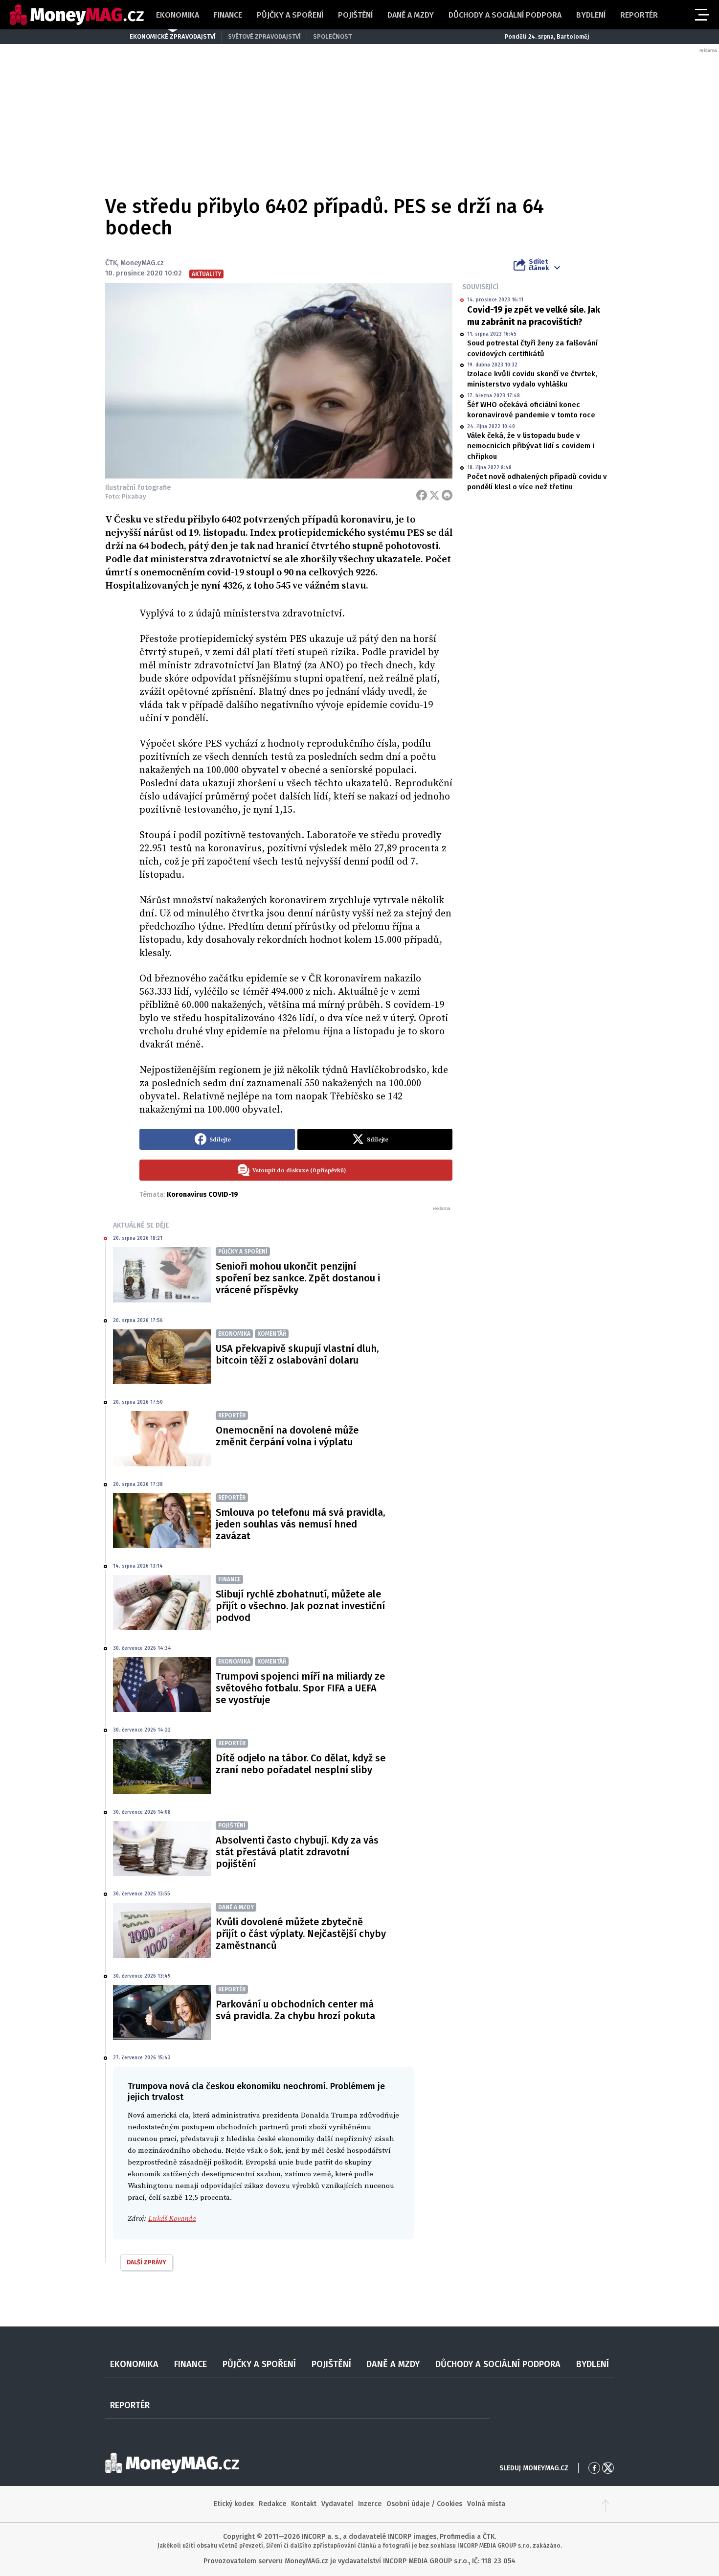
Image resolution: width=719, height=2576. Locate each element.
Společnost (332, 36)
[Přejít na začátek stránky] (606, 2504)
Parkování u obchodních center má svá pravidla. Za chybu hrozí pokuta (295, 2010)
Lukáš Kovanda (172, 2219)
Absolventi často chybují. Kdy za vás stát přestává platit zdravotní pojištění (297, 1852)
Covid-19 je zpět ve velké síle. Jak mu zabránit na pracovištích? (534, 316)
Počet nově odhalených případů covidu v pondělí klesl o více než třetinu (537, 482)
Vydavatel (337, 2504)
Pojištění (355, 15)
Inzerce (370, 2504)
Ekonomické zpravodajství (173, 36)
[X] (434, 495)
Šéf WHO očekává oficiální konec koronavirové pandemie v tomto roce (531, 410)
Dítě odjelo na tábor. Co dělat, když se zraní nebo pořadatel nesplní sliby (301, 1764)
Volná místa (486, 2504)
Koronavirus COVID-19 (202, 1195)
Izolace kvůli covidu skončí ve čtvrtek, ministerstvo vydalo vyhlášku (532, 379)
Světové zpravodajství (264, 36)
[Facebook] (422, 495)
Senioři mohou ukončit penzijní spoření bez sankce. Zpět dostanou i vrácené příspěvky (298, 1278)
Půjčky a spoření (290, 15)
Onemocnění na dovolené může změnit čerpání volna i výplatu (287, 1436)
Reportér (639, 15)
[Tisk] (447, 495)
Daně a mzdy (411, 15)
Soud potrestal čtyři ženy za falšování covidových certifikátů (532, 348)
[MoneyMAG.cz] (77, 15)
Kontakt (304, 2504)
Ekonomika (178, 15)
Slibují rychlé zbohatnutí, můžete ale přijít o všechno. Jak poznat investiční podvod (300, 1606)
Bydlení (591, 15)
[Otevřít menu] (701, 15)
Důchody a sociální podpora (505, 15)
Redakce (272, 2504)
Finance (228, 15)
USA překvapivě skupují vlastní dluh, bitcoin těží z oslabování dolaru (297, 1354)
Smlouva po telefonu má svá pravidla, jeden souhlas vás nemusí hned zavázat (300, 1524)
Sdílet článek (539, 265)
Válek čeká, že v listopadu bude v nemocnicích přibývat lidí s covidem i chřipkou (531, 446)
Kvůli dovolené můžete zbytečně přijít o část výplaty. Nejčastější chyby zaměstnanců (301, 1934)
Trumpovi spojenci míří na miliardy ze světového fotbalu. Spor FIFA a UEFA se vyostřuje (300, 1688)
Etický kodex (234, 2504)
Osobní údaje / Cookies (424, 2504)
